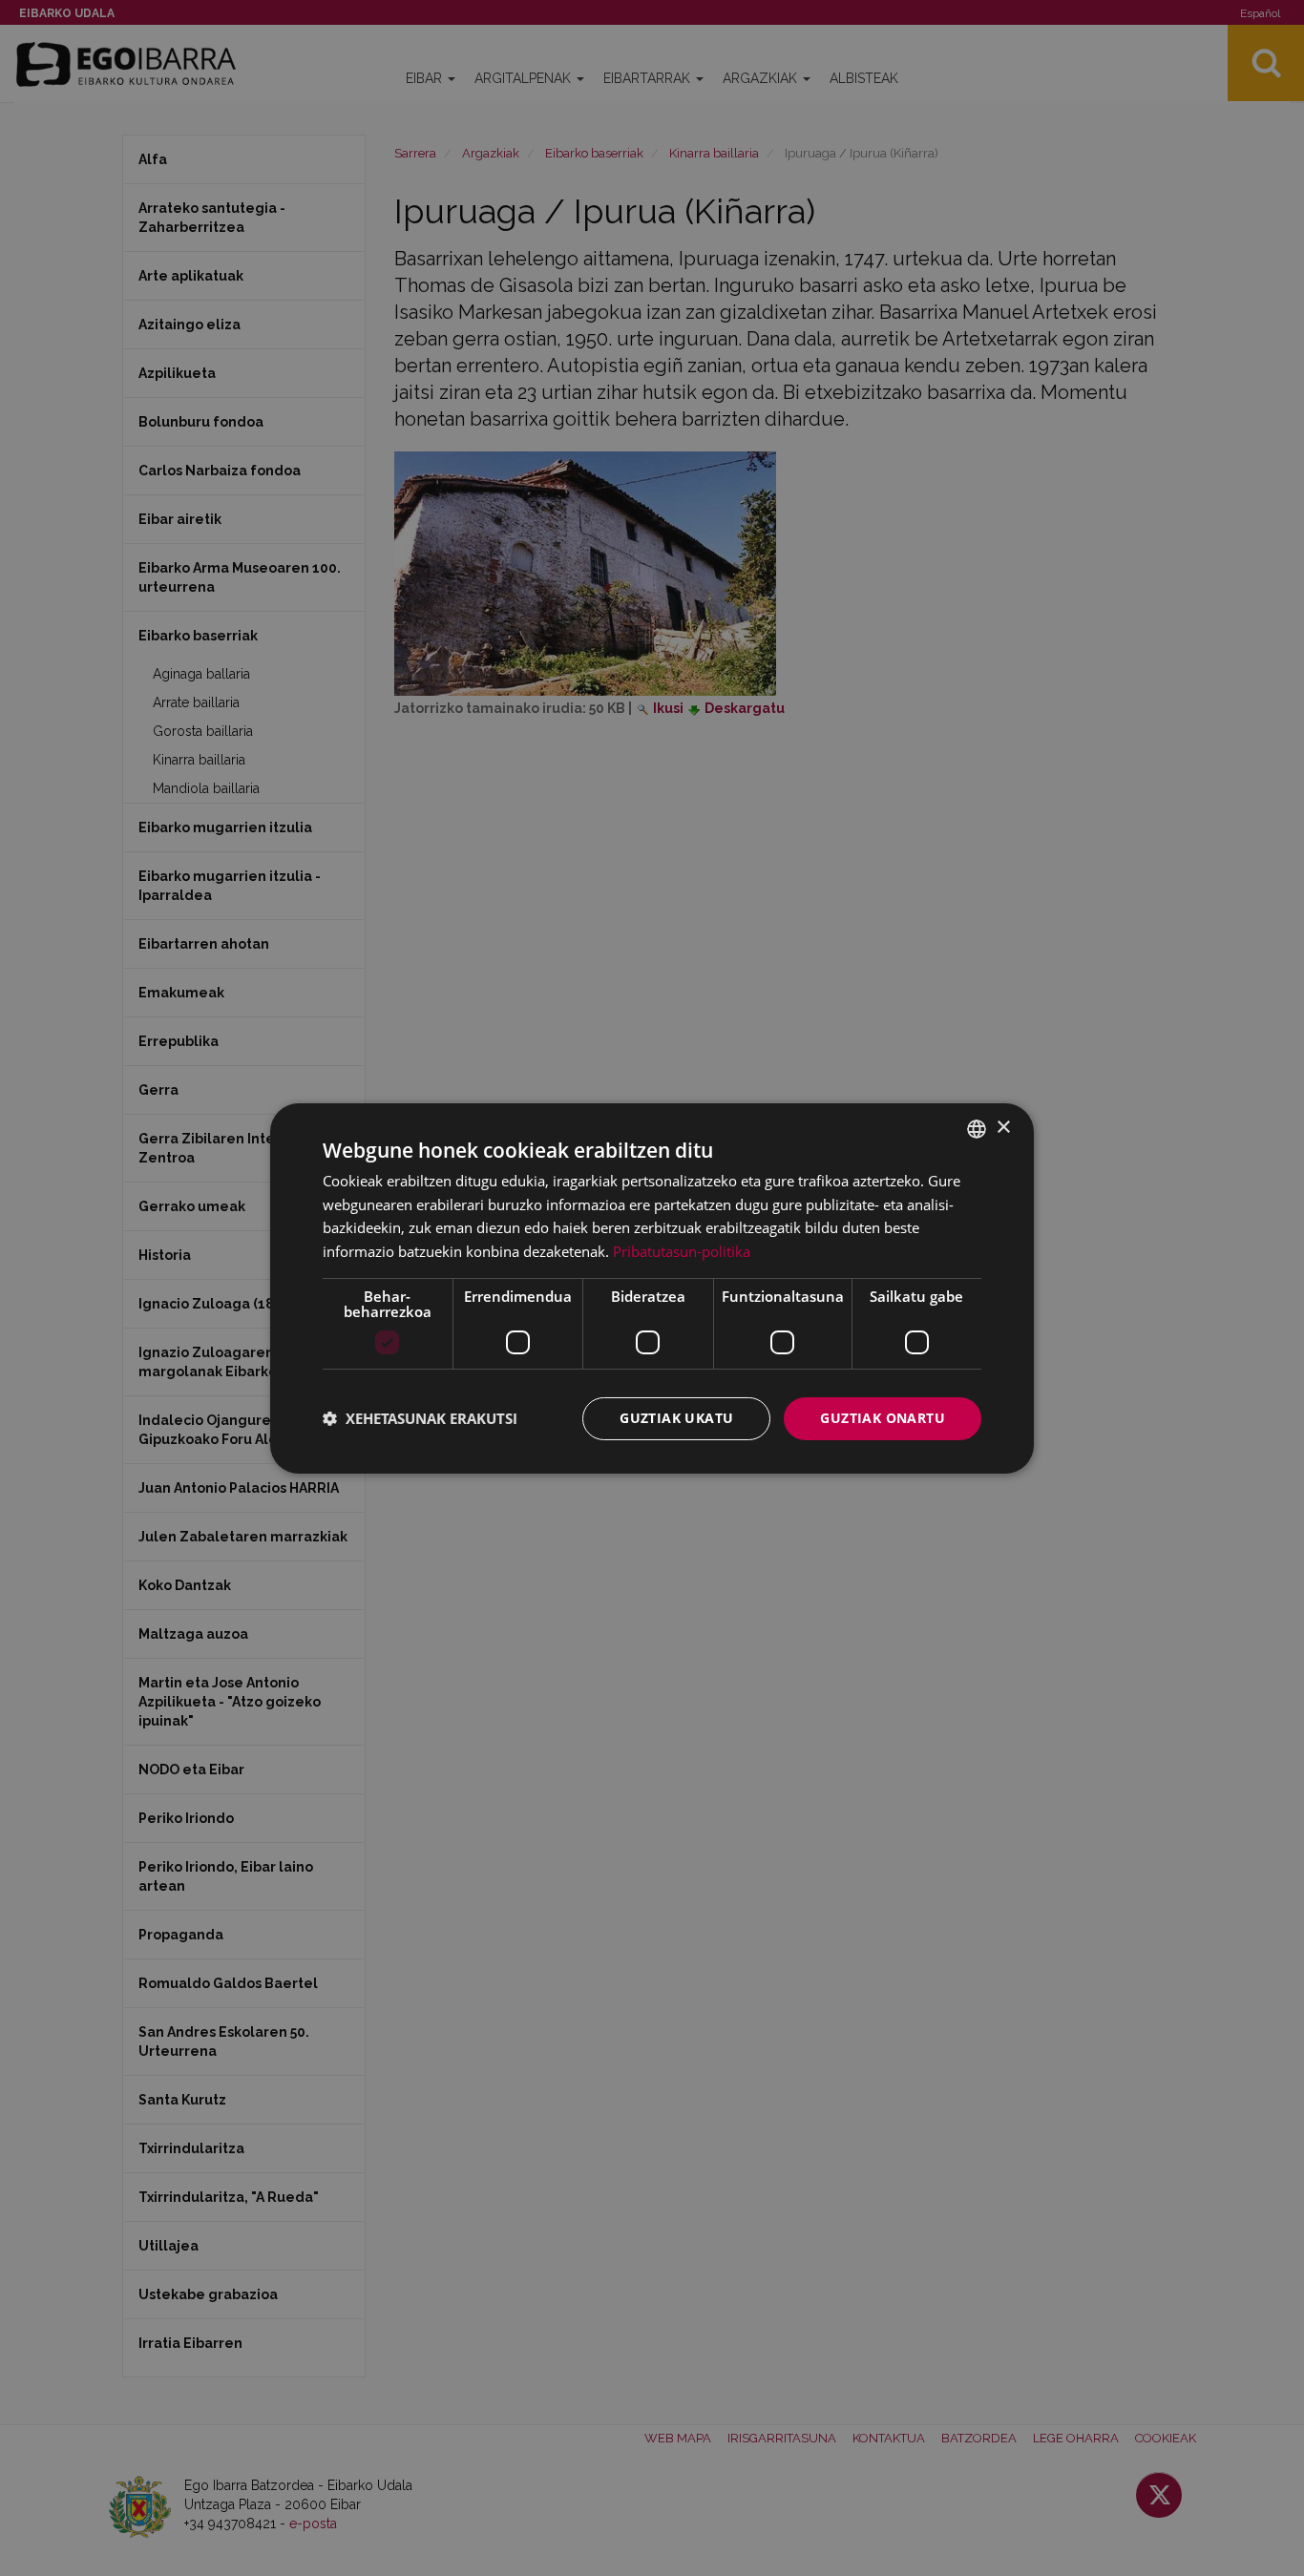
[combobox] (977, 1128)
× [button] (1003, 1128)
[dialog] (652, 1288)
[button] (420, 1418)
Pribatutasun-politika (682, 1251)
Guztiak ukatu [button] (676, 1418)
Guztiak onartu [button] (883, 1418)
